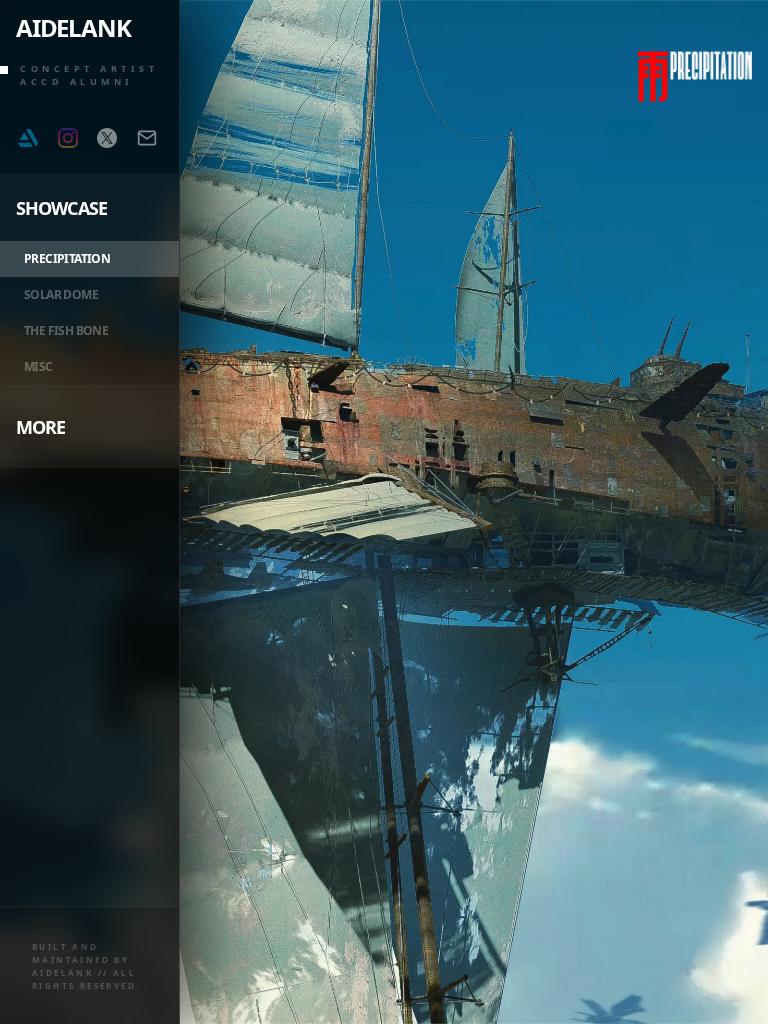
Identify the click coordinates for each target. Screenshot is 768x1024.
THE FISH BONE (66, 330)
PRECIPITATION (67, 258)
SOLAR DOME (61, 294)
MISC (38, 366)
